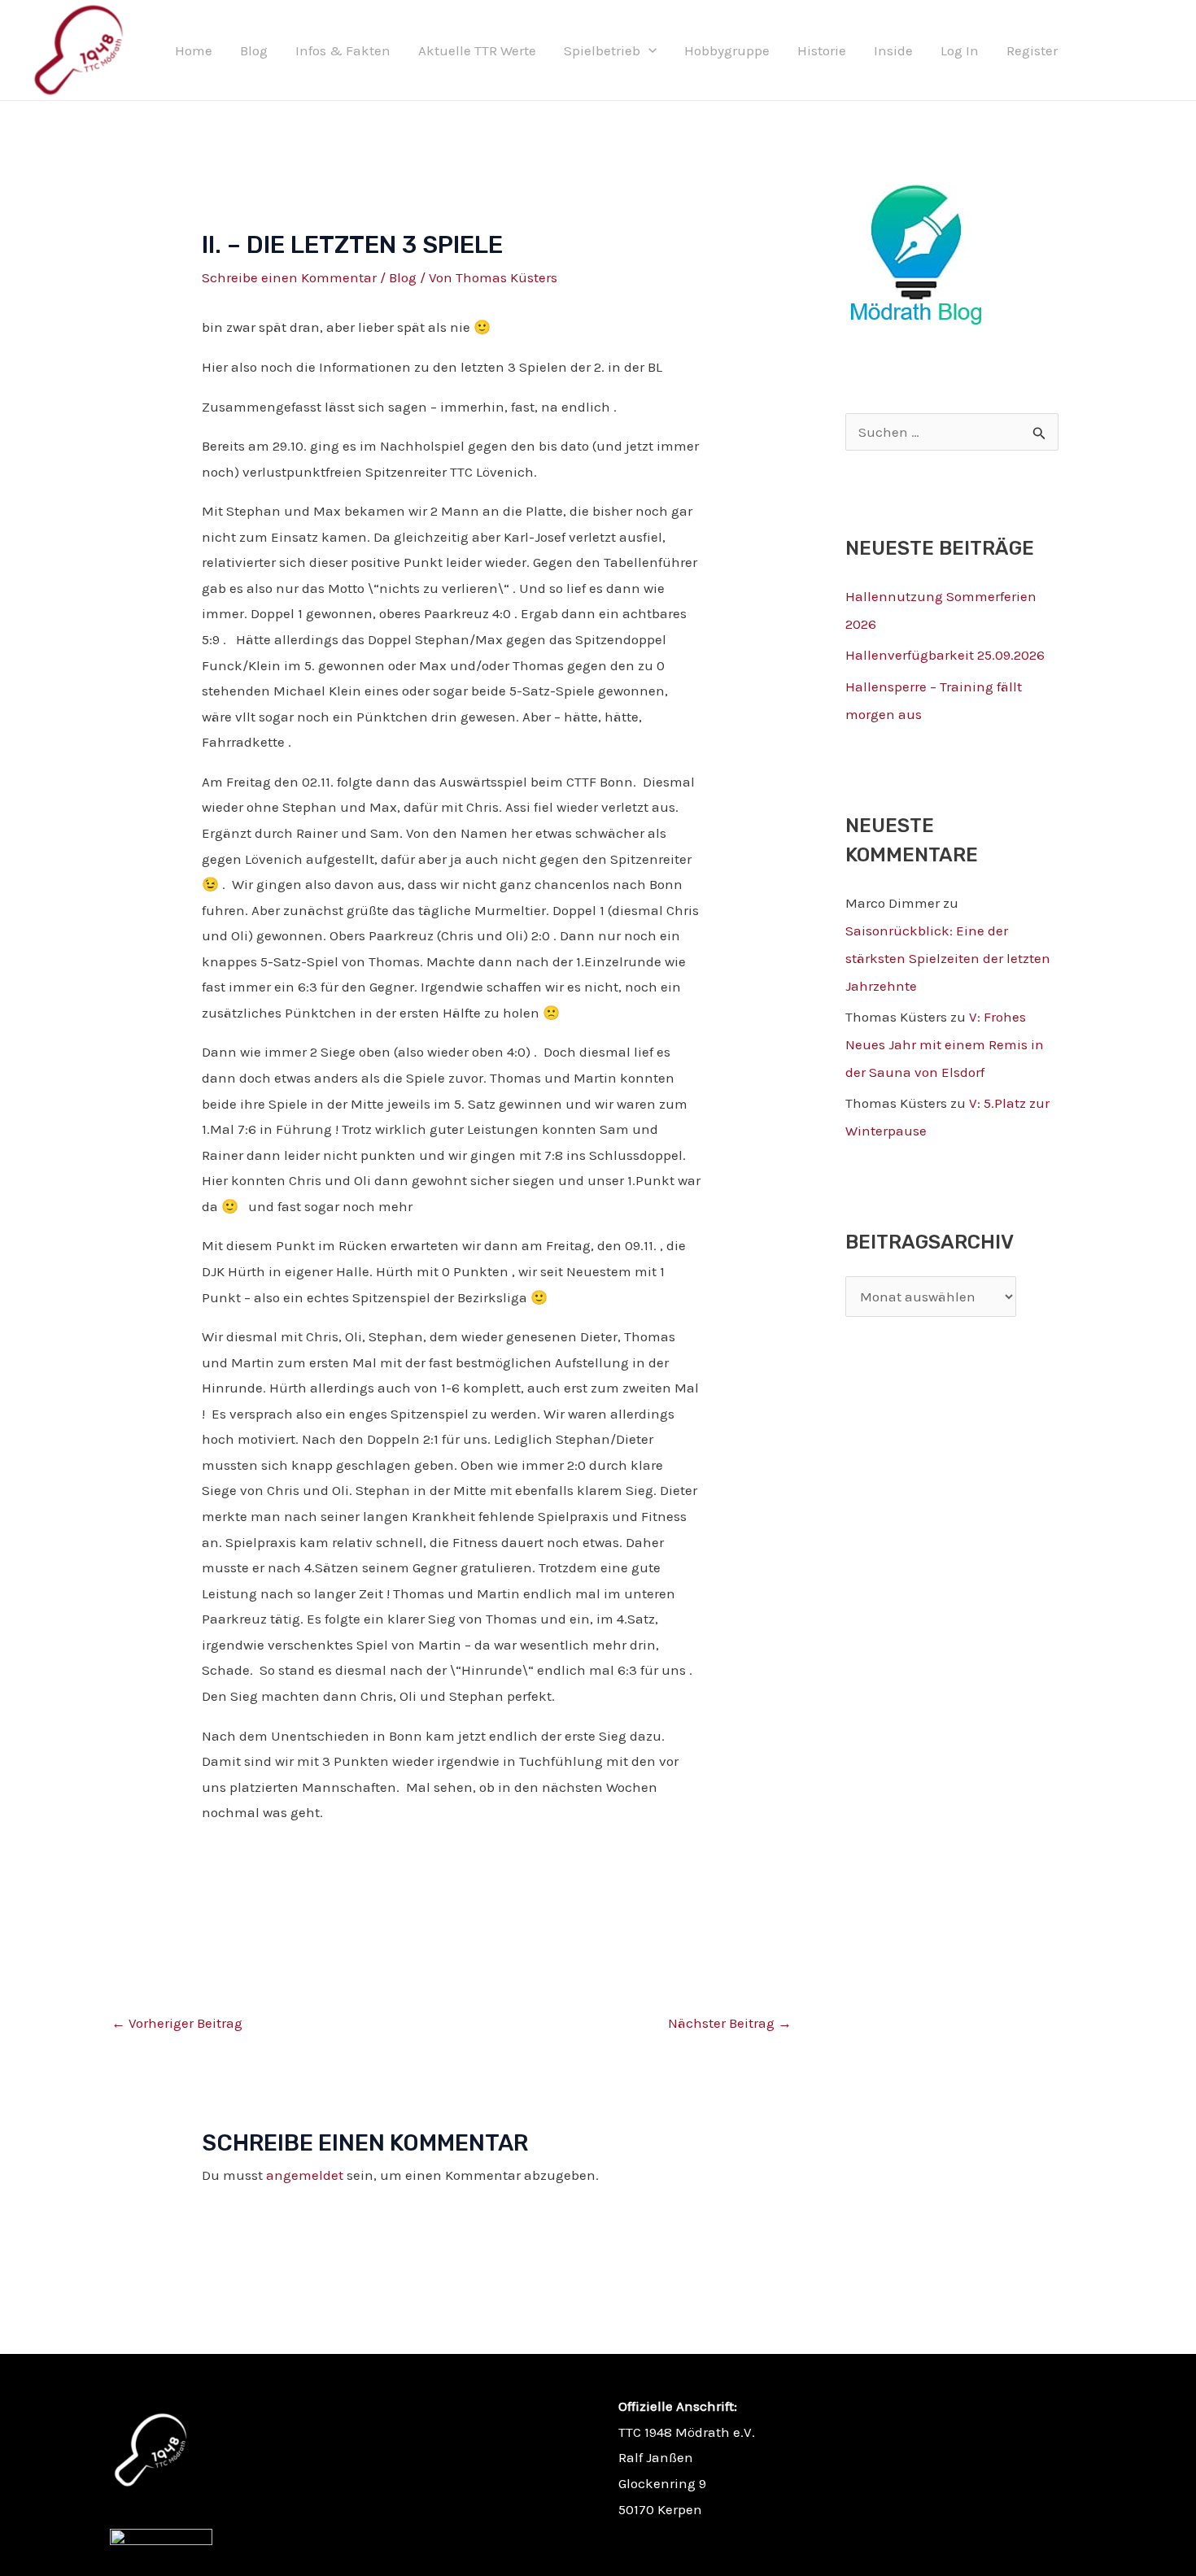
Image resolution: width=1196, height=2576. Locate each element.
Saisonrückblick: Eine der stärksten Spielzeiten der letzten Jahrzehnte (948, 958)
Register (1032, 50)
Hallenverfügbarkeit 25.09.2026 (945, 655)
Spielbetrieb (602, 50)
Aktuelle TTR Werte (477, 50)
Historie (822, 50)
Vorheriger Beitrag (177, 2023)
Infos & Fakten (343, 50)
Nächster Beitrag (730, 2023)
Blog (254, 50)
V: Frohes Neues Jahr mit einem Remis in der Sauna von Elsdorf (945, 1044)
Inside (893, 50)
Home (194, 50)
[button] (648, 50)
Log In (960, 50)
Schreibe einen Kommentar (289, 277)
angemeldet (305, 2175)
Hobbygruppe (727, 50)
